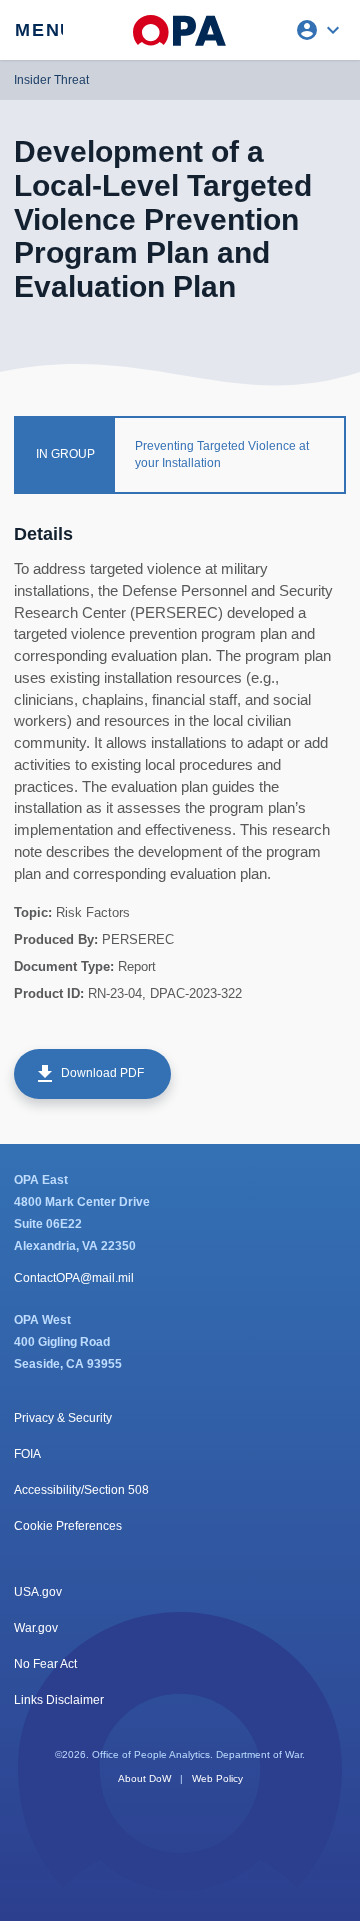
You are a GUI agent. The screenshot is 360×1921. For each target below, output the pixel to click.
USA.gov (38, 1592)
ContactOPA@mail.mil (74, 1278)
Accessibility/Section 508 (81, 1490)
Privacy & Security (63, 1418)
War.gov (36, 1628)
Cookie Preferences (68, 1526)
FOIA (27, 1454)
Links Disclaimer (59, 1700)
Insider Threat (51, 80)
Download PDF (88, 1074)
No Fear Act (45, 1664)
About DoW (144, 1778)
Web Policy (217, 1778)
